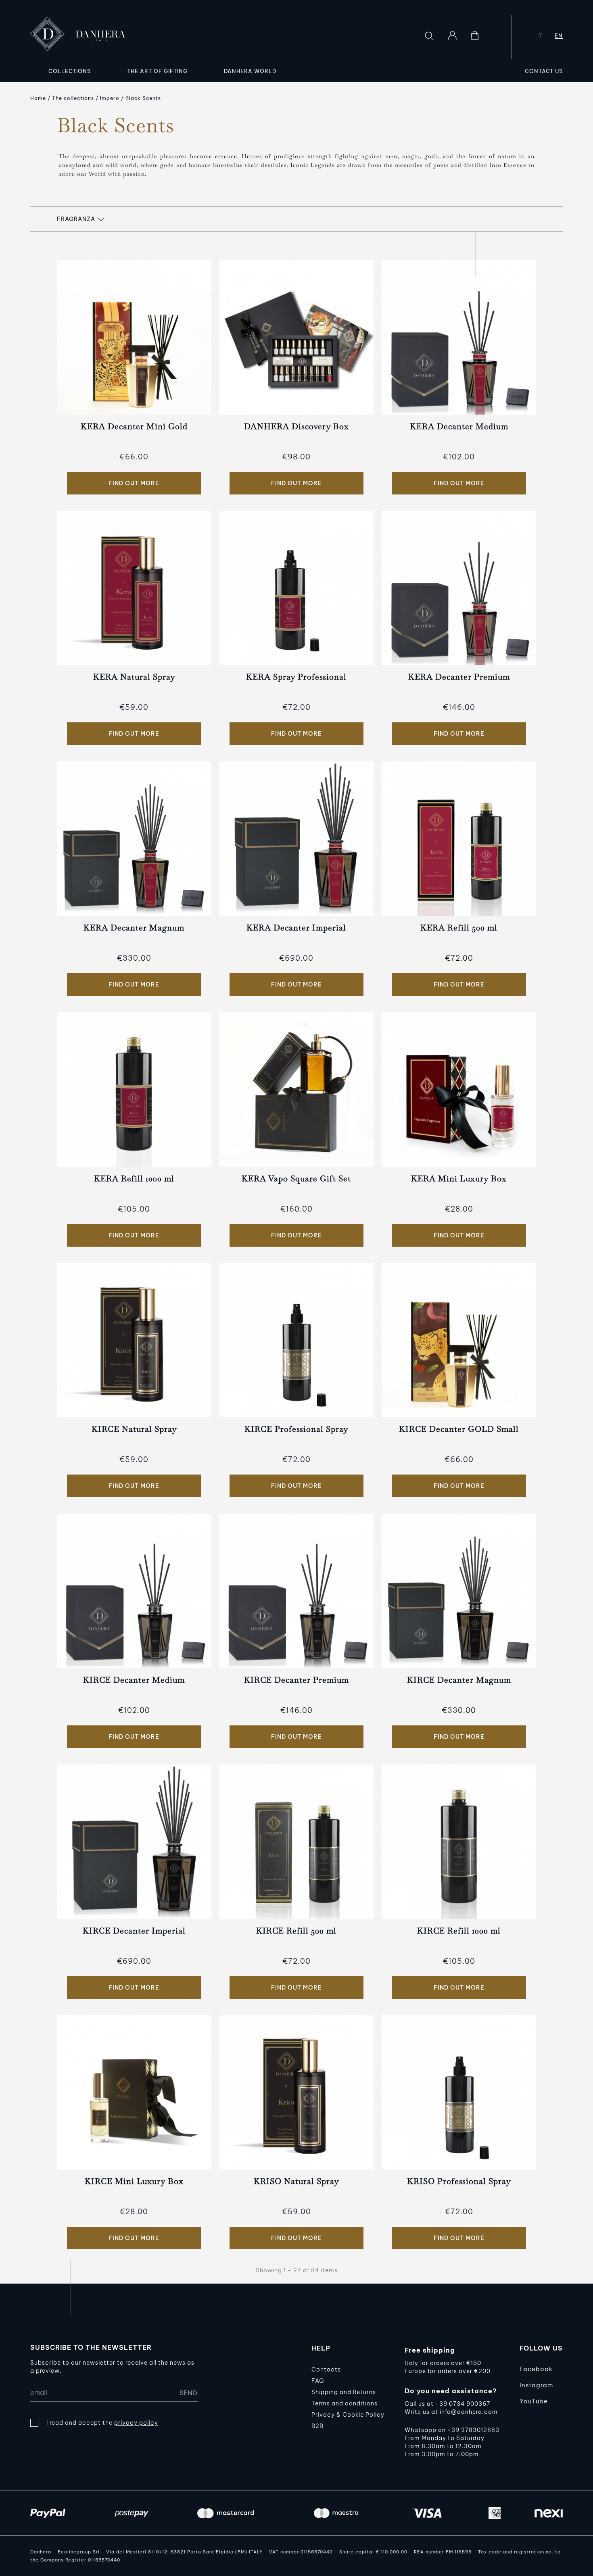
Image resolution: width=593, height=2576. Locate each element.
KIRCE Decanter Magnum (459, 1680)
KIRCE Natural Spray (134, 1429)
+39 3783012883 (473, 2430)
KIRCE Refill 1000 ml (459, 1931)
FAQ (318, 2381)
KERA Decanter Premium (459, 677)
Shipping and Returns (344, 2392)
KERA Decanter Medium (459, 426)
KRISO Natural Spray (296, 2181)
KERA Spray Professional (296, 677)
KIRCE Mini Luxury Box (134, 2181)
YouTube (534, 2401)
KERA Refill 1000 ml (134, 1178)
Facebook (536, 2369)
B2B (317, 2426)
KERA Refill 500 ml (459, 928)
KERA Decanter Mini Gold (134, 426)
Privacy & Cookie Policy (348, 2415)
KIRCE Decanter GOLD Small (459, 1429)
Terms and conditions (345, 2403)
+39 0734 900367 (463, 2404)
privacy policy (136, 2423)
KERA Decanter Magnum (134, 928)
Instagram (536, 2385)
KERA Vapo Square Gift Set (296, 1178)
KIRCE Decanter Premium (296, 1680)
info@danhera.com (469, 2412)
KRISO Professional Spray (459, 2181)
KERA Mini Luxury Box (459, 1178)
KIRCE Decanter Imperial (134, 1931)
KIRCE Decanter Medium (134, 1680)
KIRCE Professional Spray (296, 1429)
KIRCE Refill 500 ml (296, 1931)
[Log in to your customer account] (452, 35)
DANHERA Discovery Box (296, 426)
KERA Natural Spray (134, 677)
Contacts (326, 2370)
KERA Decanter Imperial (296, 928)
